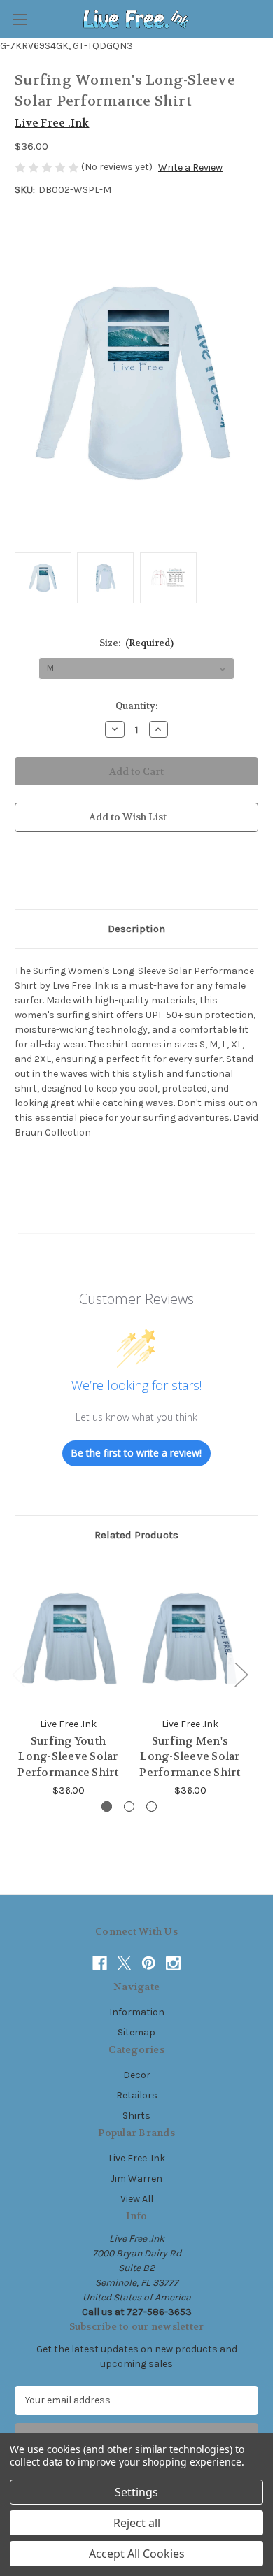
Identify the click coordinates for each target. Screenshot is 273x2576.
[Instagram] (173, 1963)
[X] (93, 873)
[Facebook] (22, 873)
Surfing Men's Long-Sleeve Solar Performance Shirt (190, 1757)
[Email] (45, 873)
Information (137, 2012)
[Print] (69, 873)
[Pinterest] (141, 873)
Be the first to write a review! (136, 1453)
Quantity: (136, 706)
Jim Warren (136, 2178)
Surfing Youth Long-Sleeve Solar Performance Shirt (68, 1757)
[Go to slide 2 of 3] (129, 1806)
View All (137, 2199)
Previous (18, 1674)
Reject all (137, 2523)
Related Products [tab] (136, 1535)
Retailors (137, 2095)
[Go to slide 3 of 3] (152, 1806)
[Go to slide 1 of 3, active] (107, 1806)
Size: (137, 643)
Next (241, 1674)
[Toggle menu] (19, 19)
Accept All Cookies (137, 2554)
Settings (136, 2492)
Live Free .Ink (137, 2158)
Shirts (136, 2116)
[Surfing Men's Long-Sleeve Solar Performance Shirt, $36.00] (190, 1639)
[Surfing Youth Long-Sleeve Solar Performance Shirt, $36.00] (68, 1639)
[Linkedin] (117, 873)
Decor (137, 2075)
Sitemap (136, 2032)
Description (136, 929)
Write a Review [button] (190, 167)
